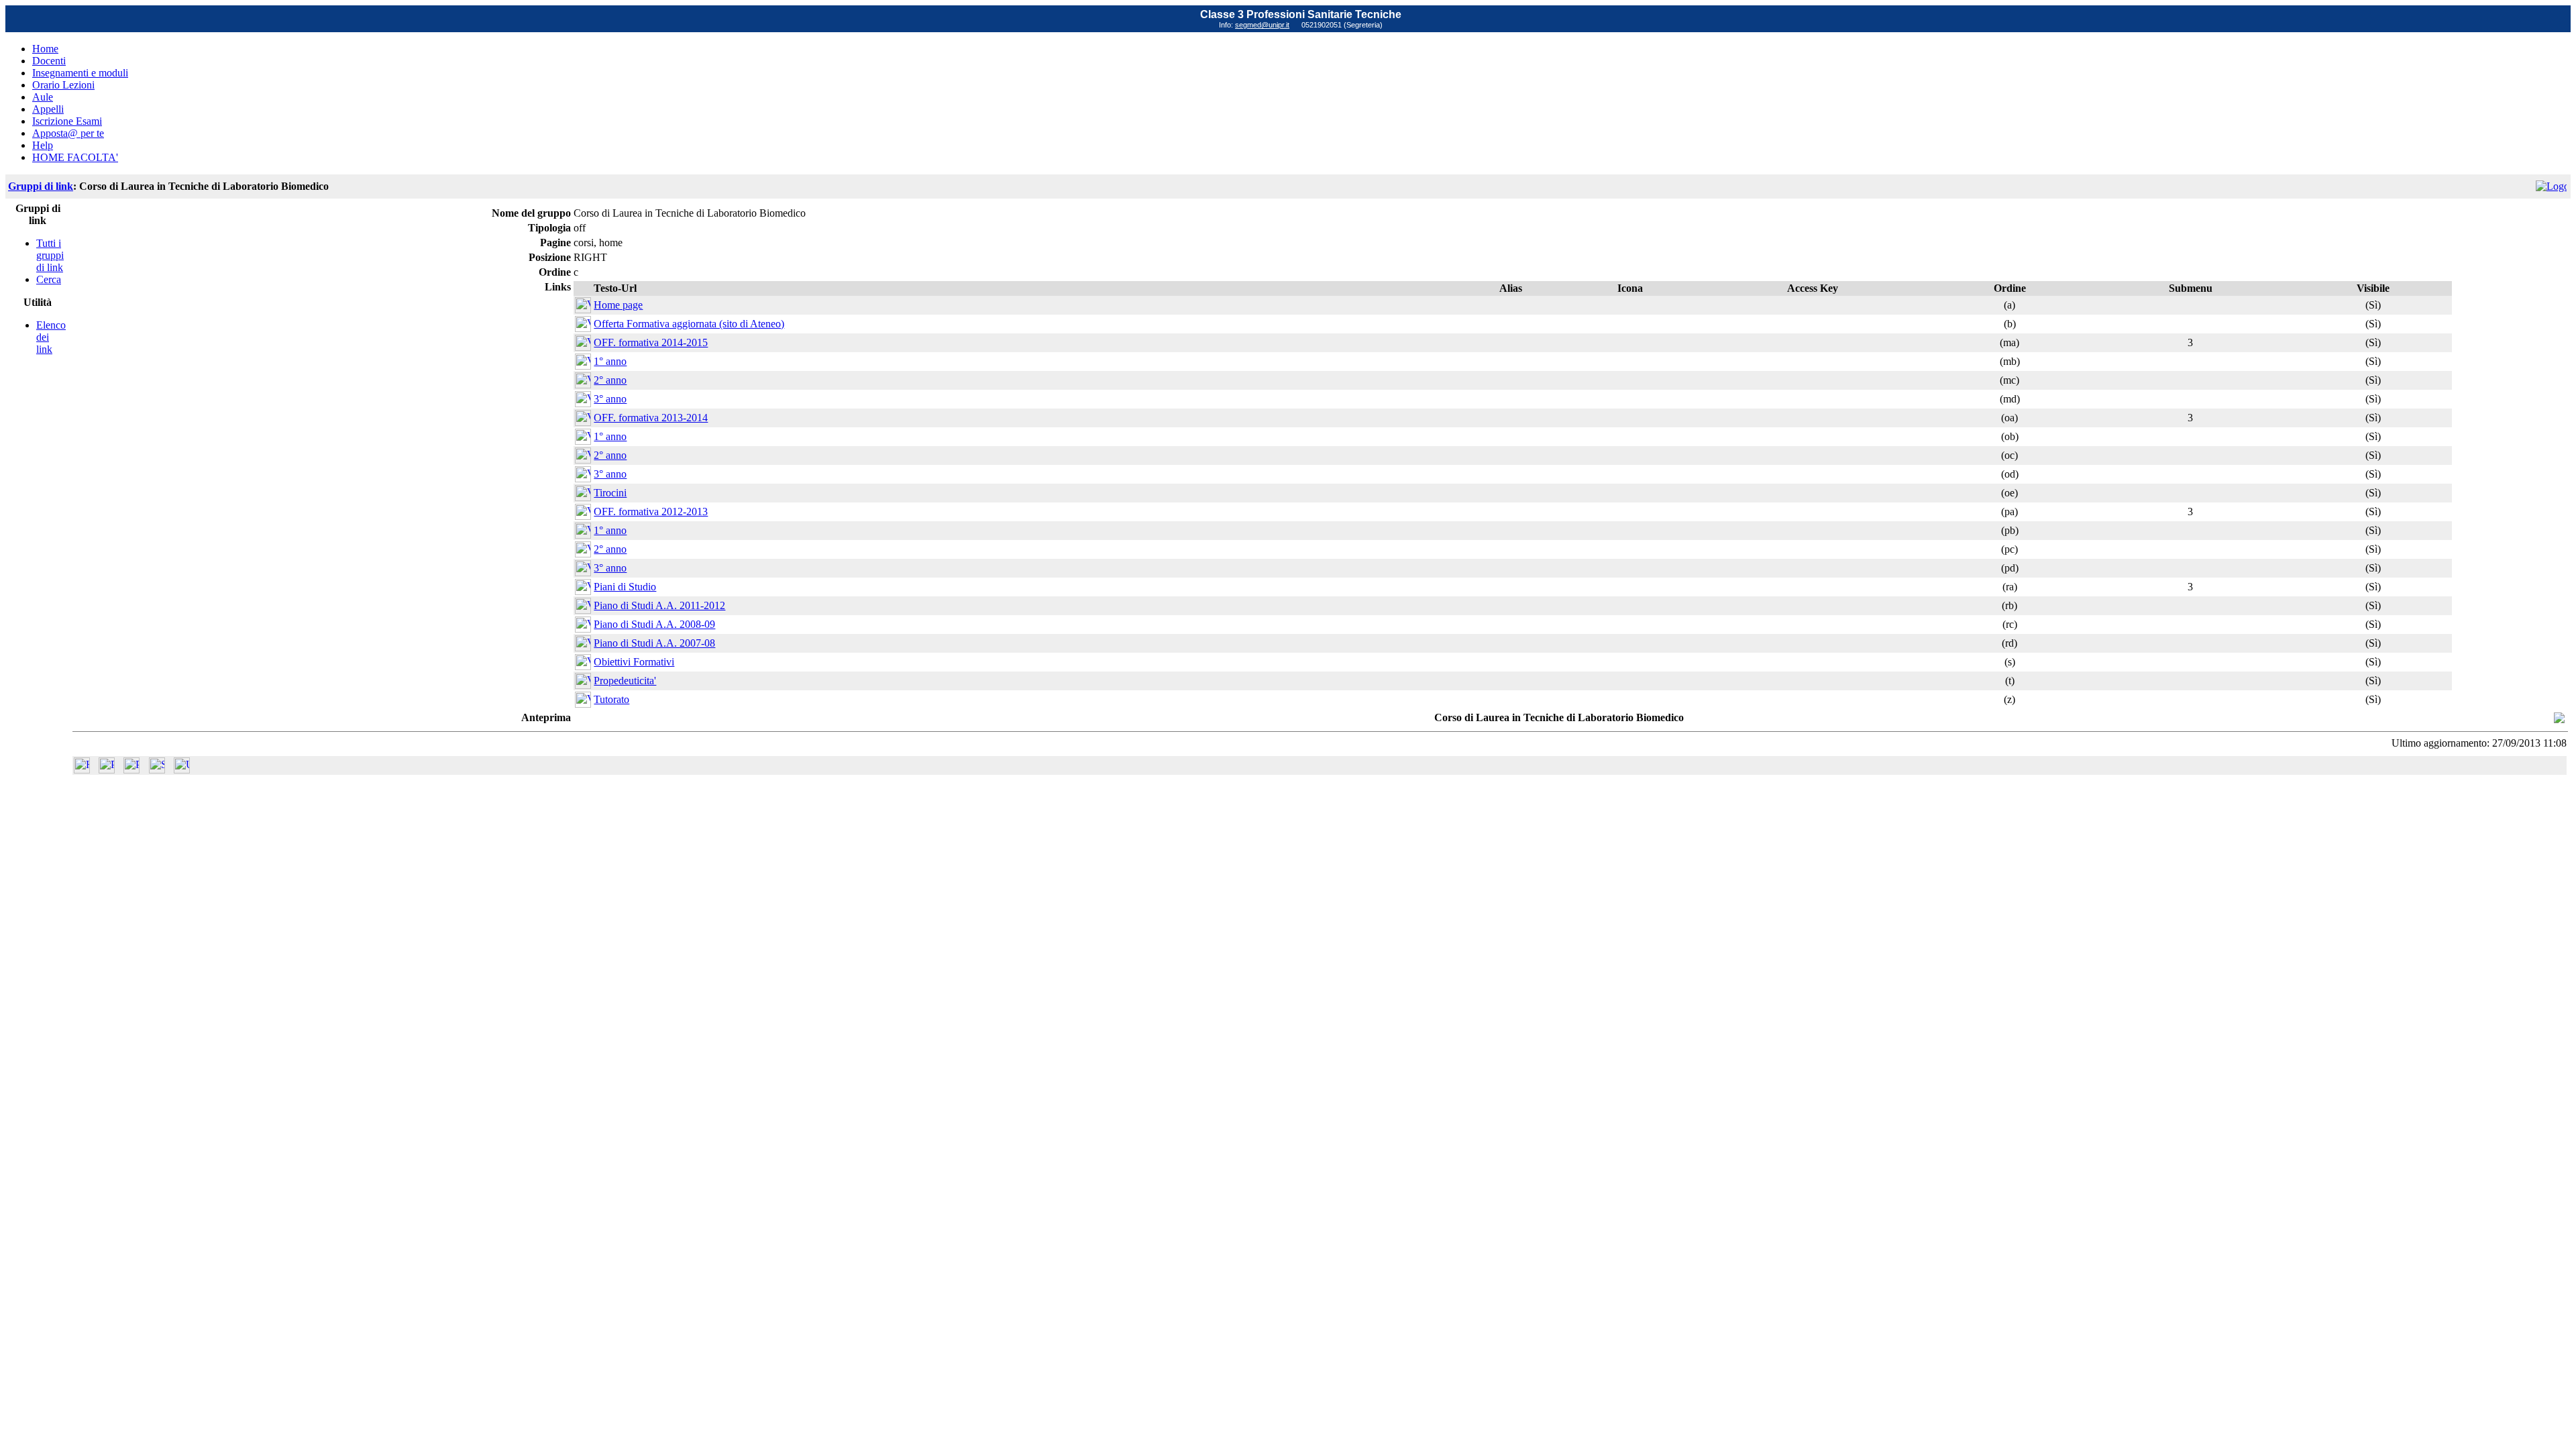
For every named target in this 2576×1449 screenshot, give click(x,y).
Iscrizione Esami (67, 121)
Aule (43, 97)
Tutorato (611, 699)
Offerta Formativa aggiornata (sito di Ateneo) (689, 324)
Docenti (49, 61)
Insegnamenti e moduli (80, 73)
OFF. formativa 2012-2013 (651, 512)
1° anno (610, 361)
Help (43, 145)
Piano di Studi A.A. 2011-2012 (659, 605)
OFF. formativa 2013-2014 (651, 418)
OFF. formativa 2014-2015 (651, 342)
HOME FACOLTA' (75, 157)
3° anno (610, 399)
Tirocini (610, 493)
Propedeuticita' (625, 681)
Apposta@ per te (68, 133)
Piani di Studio (625, 587)
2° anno (610, 380)
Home (45, 49)
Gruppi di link (41, 186)
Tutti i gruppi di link (50, 255)
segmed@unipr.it (1262, 25)
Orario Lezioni (63, 85)
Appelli (48, 109)
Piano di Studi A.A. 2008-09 (654, 624)
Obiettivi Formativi (634, 662)
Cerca (49, 279)
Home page (618, 305)
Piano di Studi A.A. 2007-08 (654, 643)
